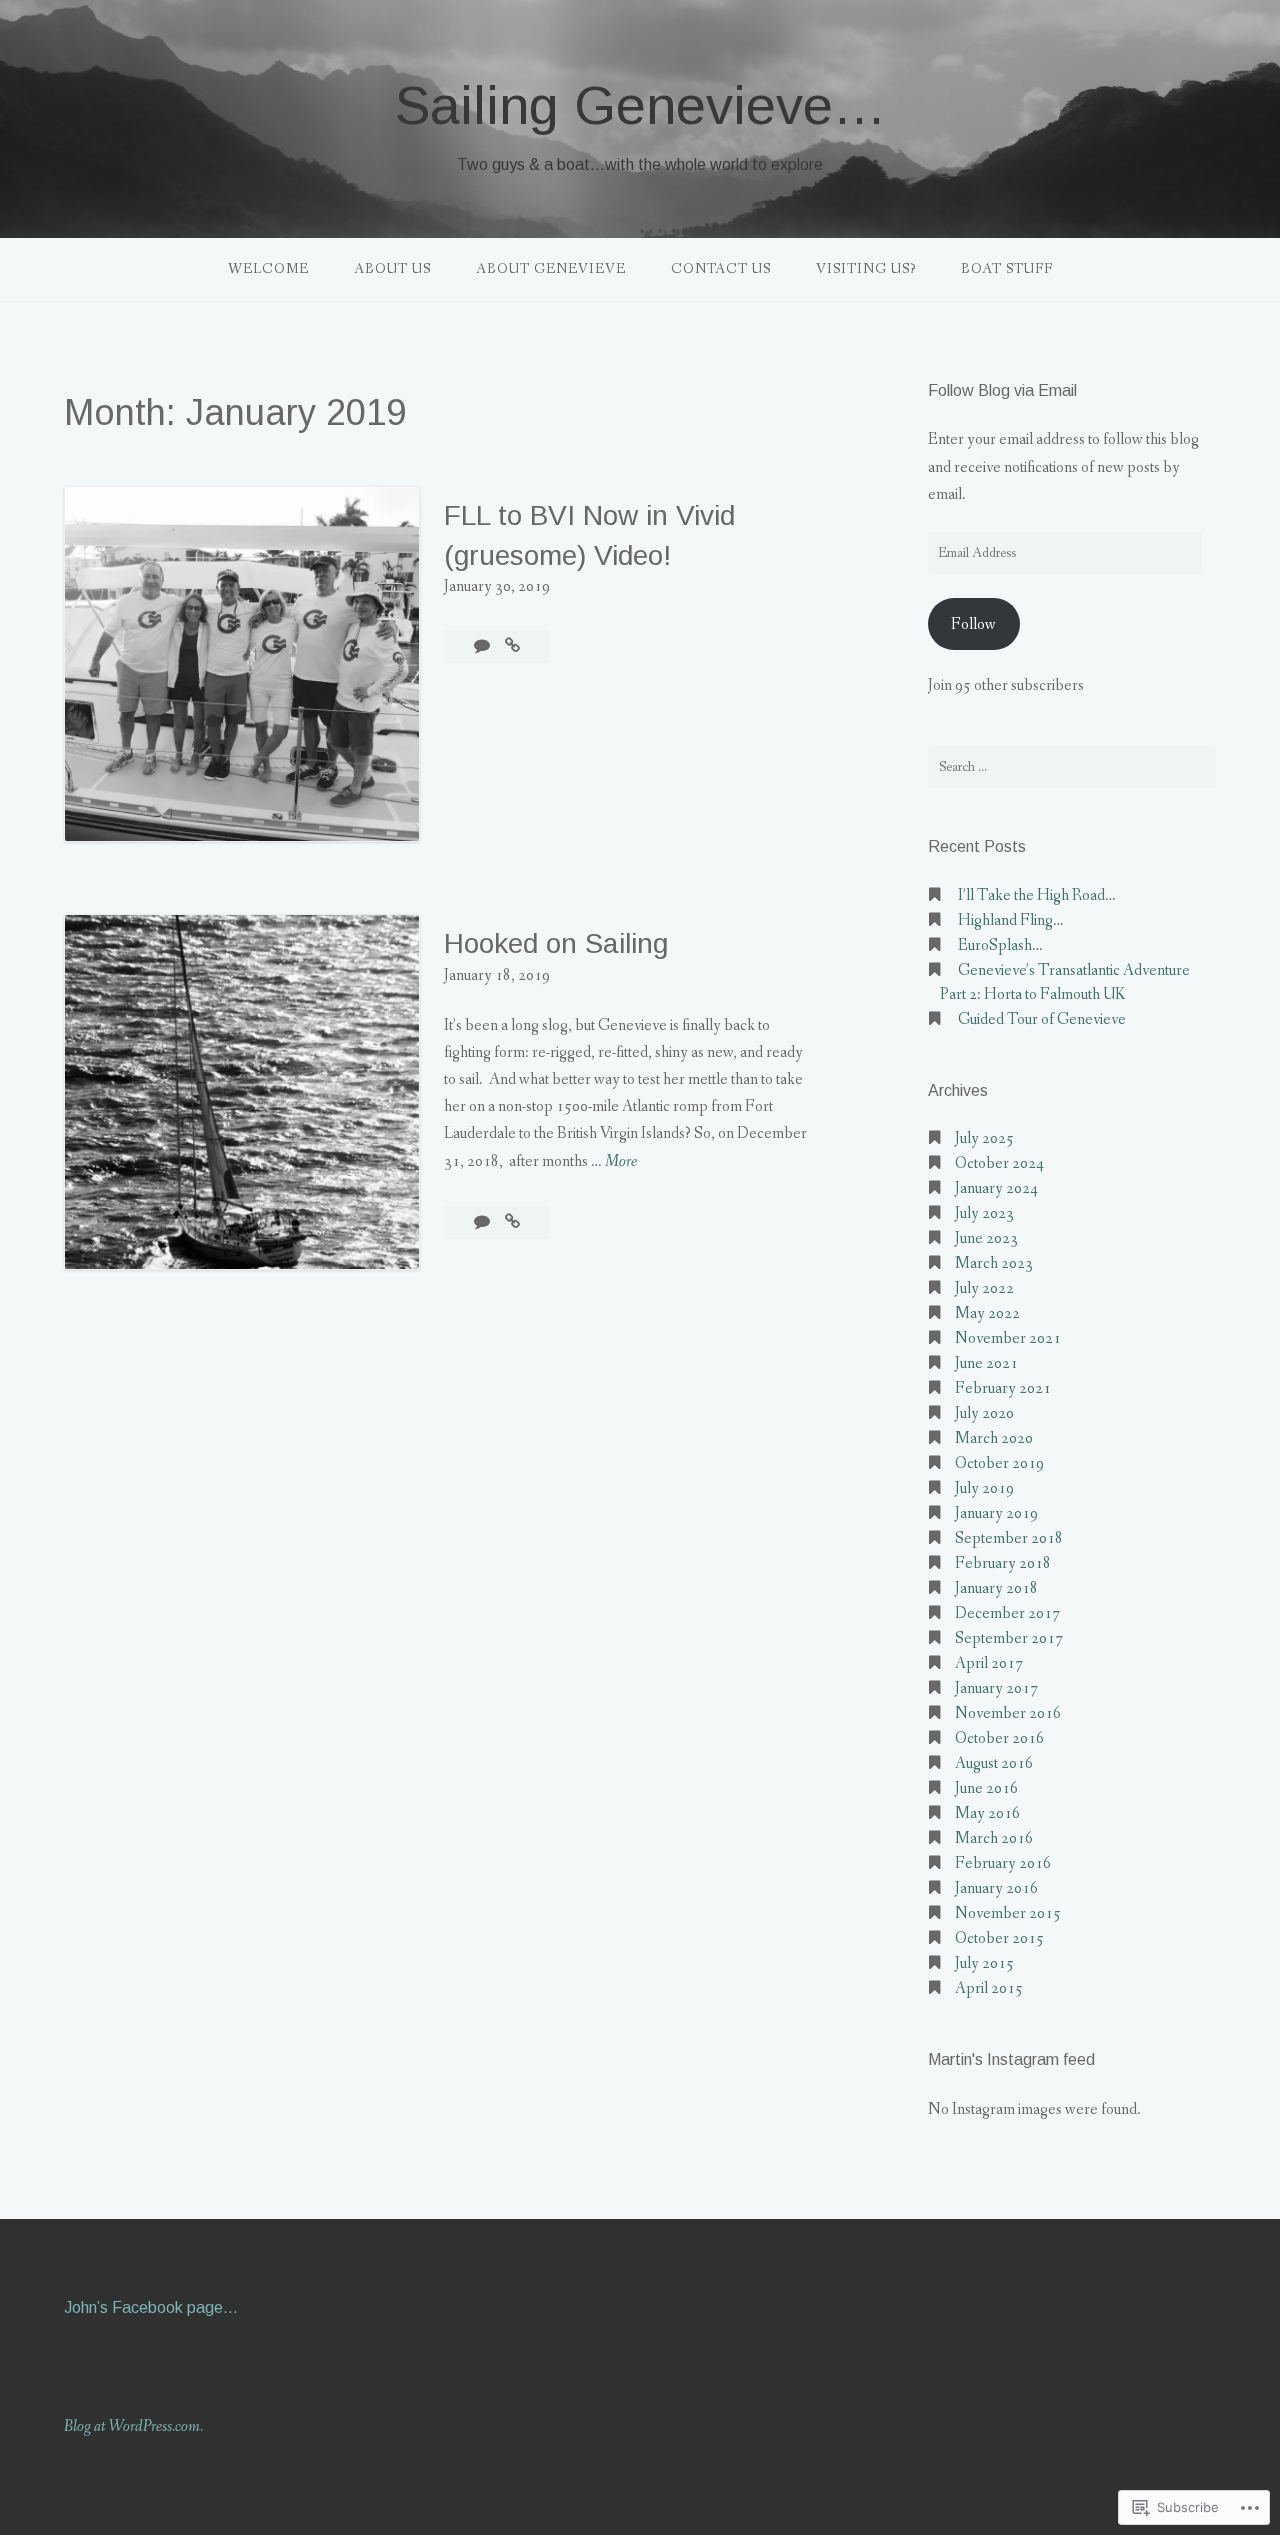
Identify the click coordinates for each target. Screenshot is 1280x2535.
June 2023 (986, 1238)
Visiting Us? (866, 269)
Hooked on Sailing (556, 943)
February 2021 (1003, 1388)
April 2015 (989, 1988)
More (621, 1162)
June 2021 (986, 1363)
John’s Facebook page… (151, 2307)
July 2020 (984, 1413)
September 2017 (1009, 1638)
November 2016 (1008, 1713)
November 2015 (1008, 1913)
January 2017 (996, 1688)
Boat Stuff (1007, 269)
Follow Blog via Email (1002, 390)
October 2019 (999, 1463)
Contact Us (721, 269)
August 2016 (994, 1763)
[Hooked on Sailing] (512, 1222)
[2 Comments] (483, 646)
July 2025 (984, 1138)
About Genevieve (551, 269)
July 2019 (984, 1488)
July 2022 (984, 1288)
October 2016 (999, 1738)
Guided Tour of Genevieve (1042, 1019)
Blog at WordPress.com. (133, 2426)
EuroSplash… (1000, 945)
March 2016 (994, 1838)
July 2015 (984, 1963)
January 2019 (996, 1513)
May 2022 (987, 1313)
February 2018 (1003, 1563)
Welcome (268, 269)
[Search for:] (1072, 767)
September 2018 (1009, 1538)
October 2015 (999, 1938)
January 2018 (996, 1588)
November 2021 (1008, 1338)
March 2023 (994, 1263)
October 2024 (999, 1163)
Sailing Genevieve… (640, 105)
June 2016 (986, 1788)
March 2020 (994, 1438)
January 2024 (996, 1188)
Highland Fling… (1011, 920)
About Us (392, 269)
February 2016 (1003, 1863)
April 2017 (989, 1663)
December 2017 (1007, 1613)
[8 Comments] (483, 1222)
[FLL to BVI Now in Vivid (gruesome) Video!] (512, 646)
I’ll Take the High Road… (1037, 895)
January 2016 (996, 1888)
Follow (973, 624)
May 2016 (987, 1813)
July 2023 (984, 1213)
